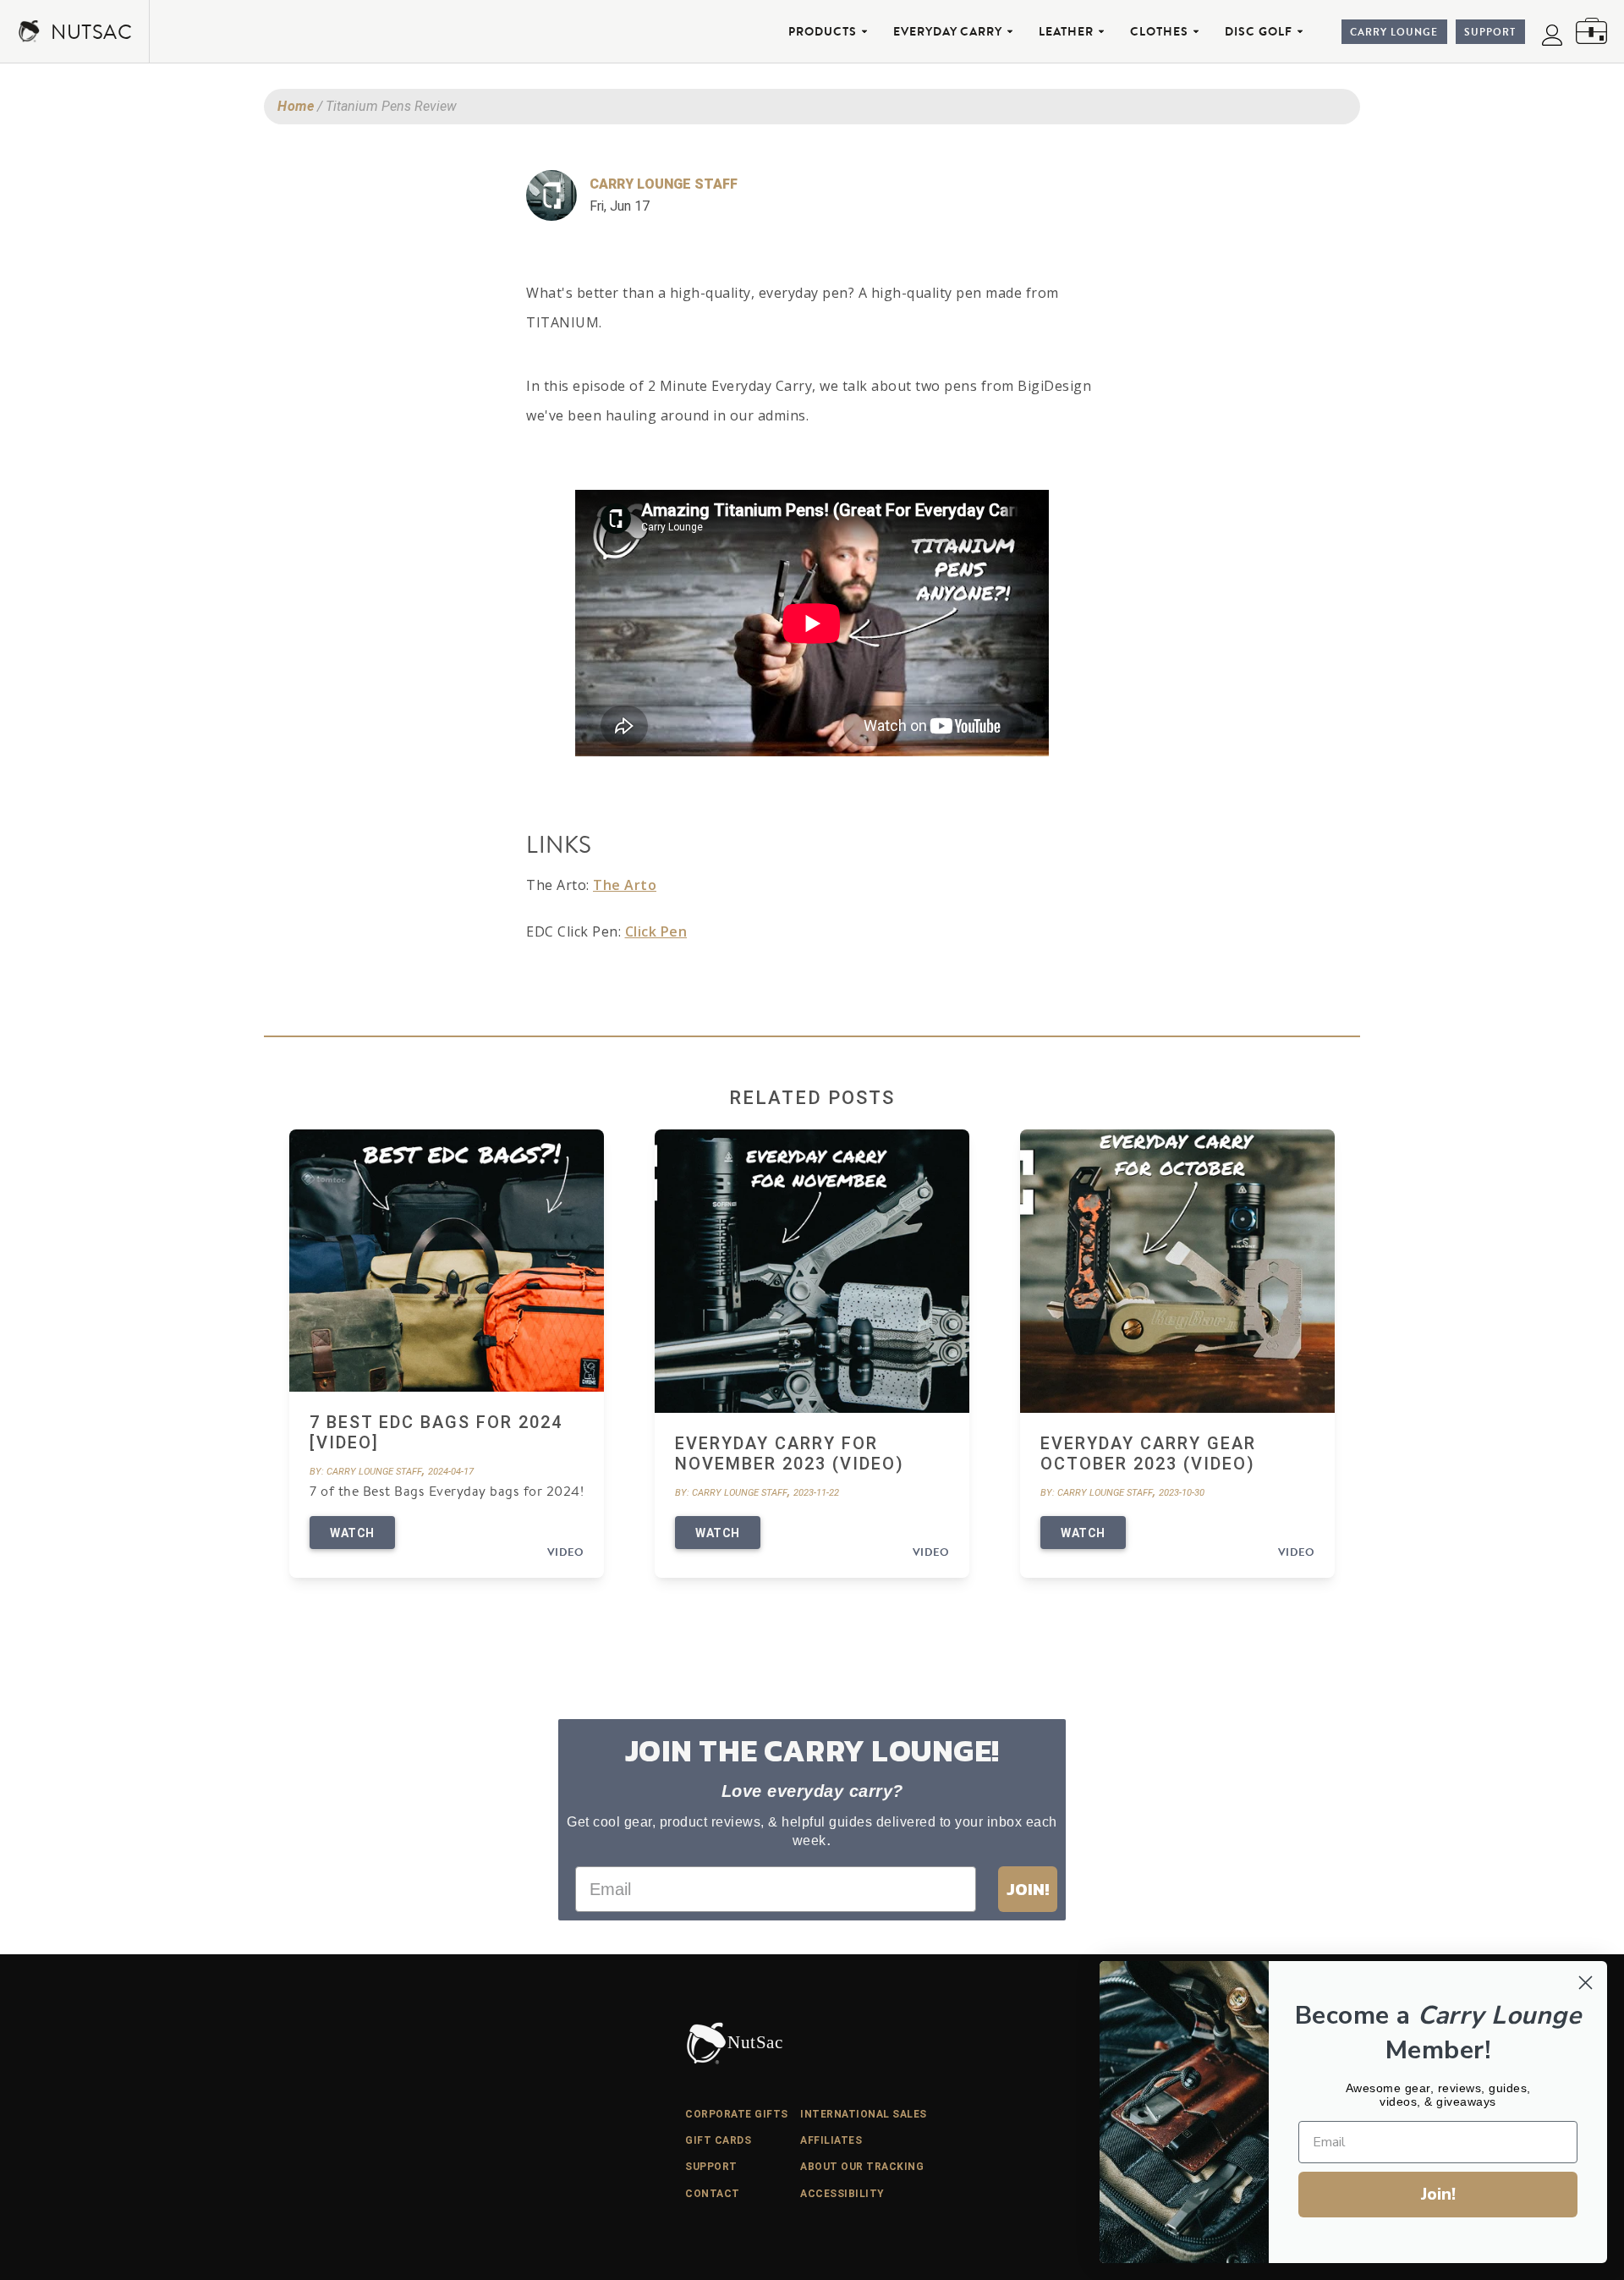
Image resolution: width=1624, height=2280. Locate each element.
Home (296, 106)
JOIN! (1028, 1889)
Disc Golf (1259, 31)
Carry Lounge (1394, 32)
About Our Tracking (862, 2167)
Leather (1066, 31)
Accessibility (842, 2194)
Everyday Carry (948, 31)
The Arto (625, 885)
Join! (1438, 2194)
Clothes (1159, 31)
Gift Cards (718, 2140)
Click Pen (656, 931)
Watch (352, 1533)
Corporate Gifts (737, 2114)
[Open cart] (1591, 31)
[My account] (1552, 35)
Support (1490, 32)
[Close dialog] (1586, 1983)
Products (823, 31)
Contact (713, 2194)
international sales (864, 2114)
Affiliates (831, 2140)
